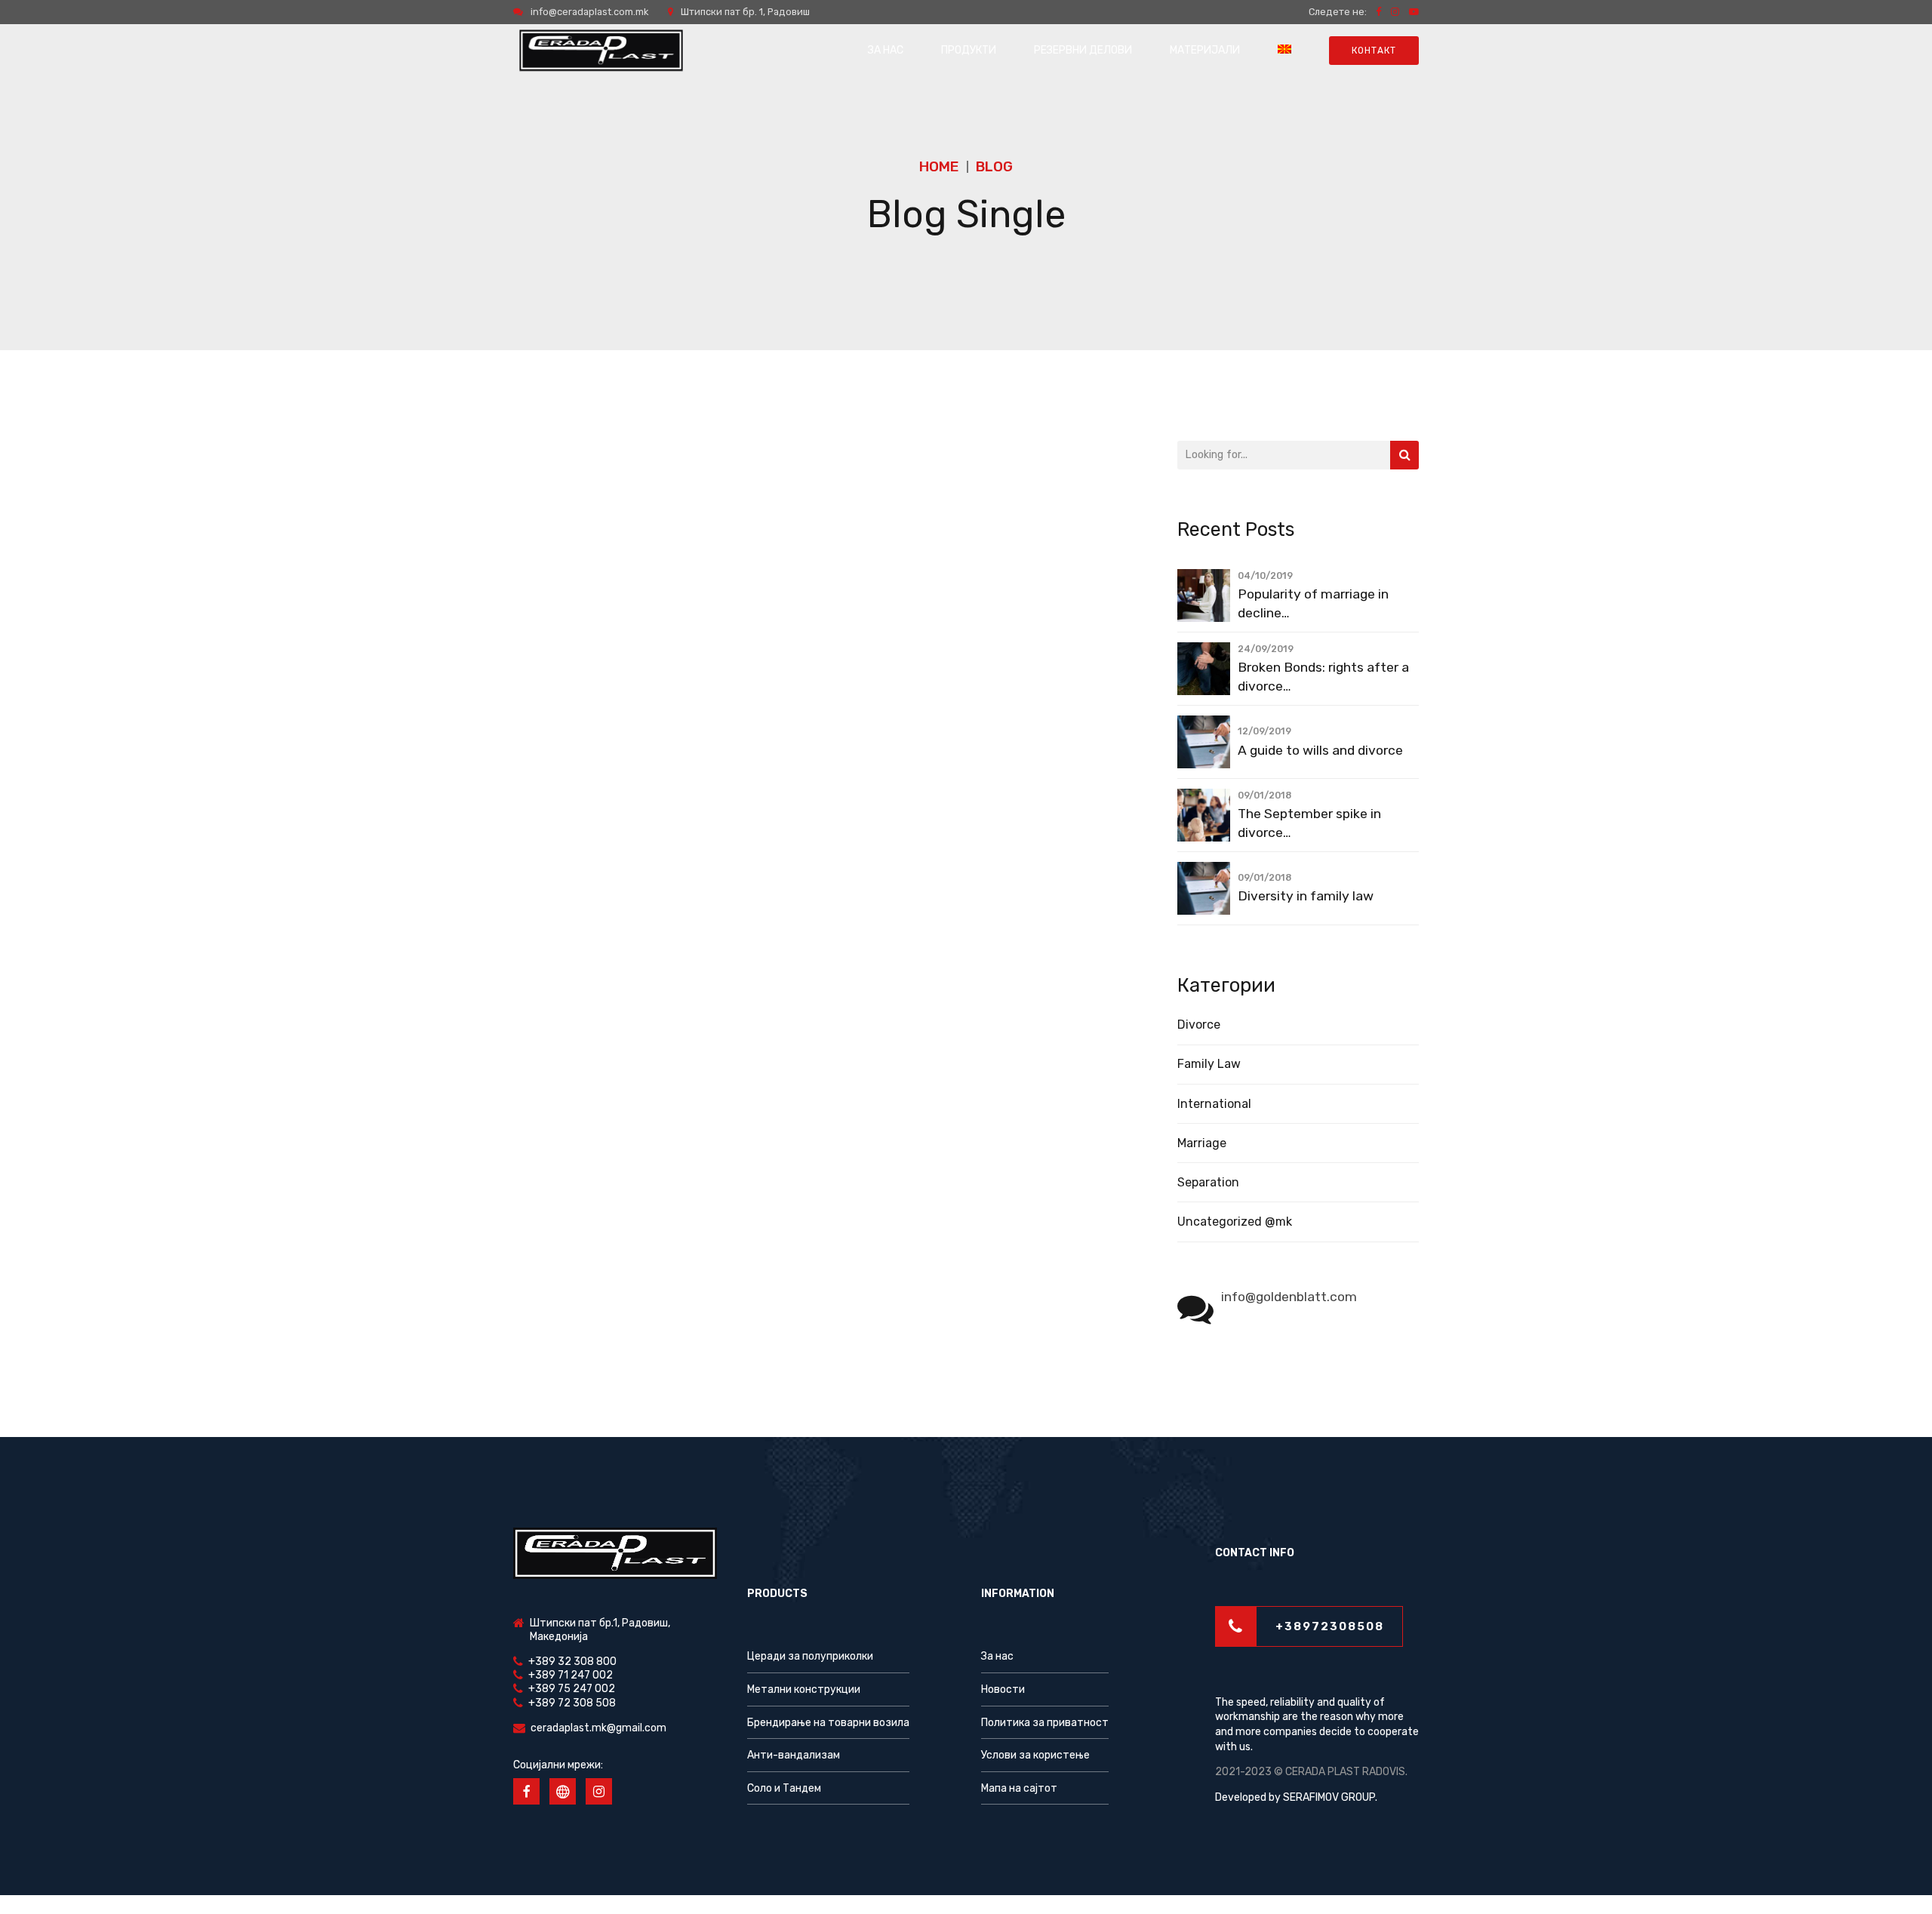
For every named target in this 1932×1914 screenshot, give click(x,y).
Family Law (1209, 1064)
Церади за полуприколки (810, 1656)
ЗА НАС (886, 50)
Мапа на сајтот (1019, 1788)
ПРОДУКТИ (969, 50)
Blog (994, 166)
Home (939, 166)
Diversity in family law (1306, 896)
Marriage (1202, 1143)
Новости (1003, 1689)
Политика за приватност (1045, 1723)
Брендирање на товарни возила (828, 1723)
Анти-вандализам (794, 1755)
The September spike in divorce (1309, 823)
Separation (1208, 1182)
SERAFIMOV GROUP (1329, 1797)
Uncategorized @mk (1235, 1222)
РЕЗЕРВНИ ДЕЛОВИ (1083, 50)
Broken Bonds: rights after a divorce (1323, 677)
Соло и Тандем (784, 1788)
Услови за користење (1035, 1755)
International (1214, 1104)
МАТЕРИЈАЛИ (1205, 50)
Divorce (1199, 1025)
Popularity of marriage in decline (1313, 603)
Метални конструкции (804, 1689)
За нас (997, 1656)
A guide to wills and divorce (1320, 750)
